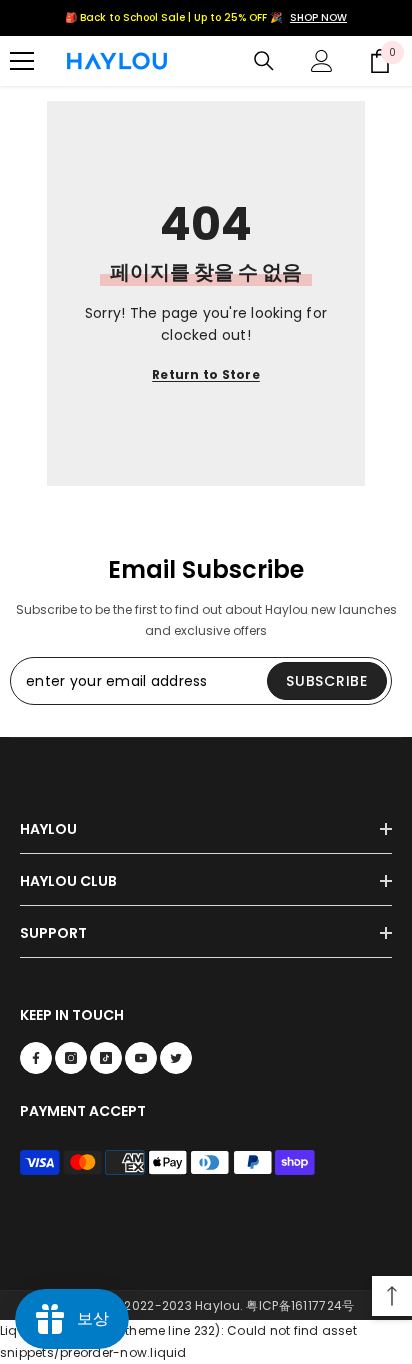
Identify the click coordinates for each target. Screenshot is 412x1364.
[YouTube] (141, 1058)
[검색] (264, 61)
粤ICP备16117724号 (300, 1305)
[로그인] (322, 61)
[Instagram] (71, 1058)
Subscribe (326, 681)
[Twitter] (176, 1058)
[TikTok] (106, 1058)
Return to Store (206, 374)
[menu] (22, 61)
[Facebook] (36, 1058)
